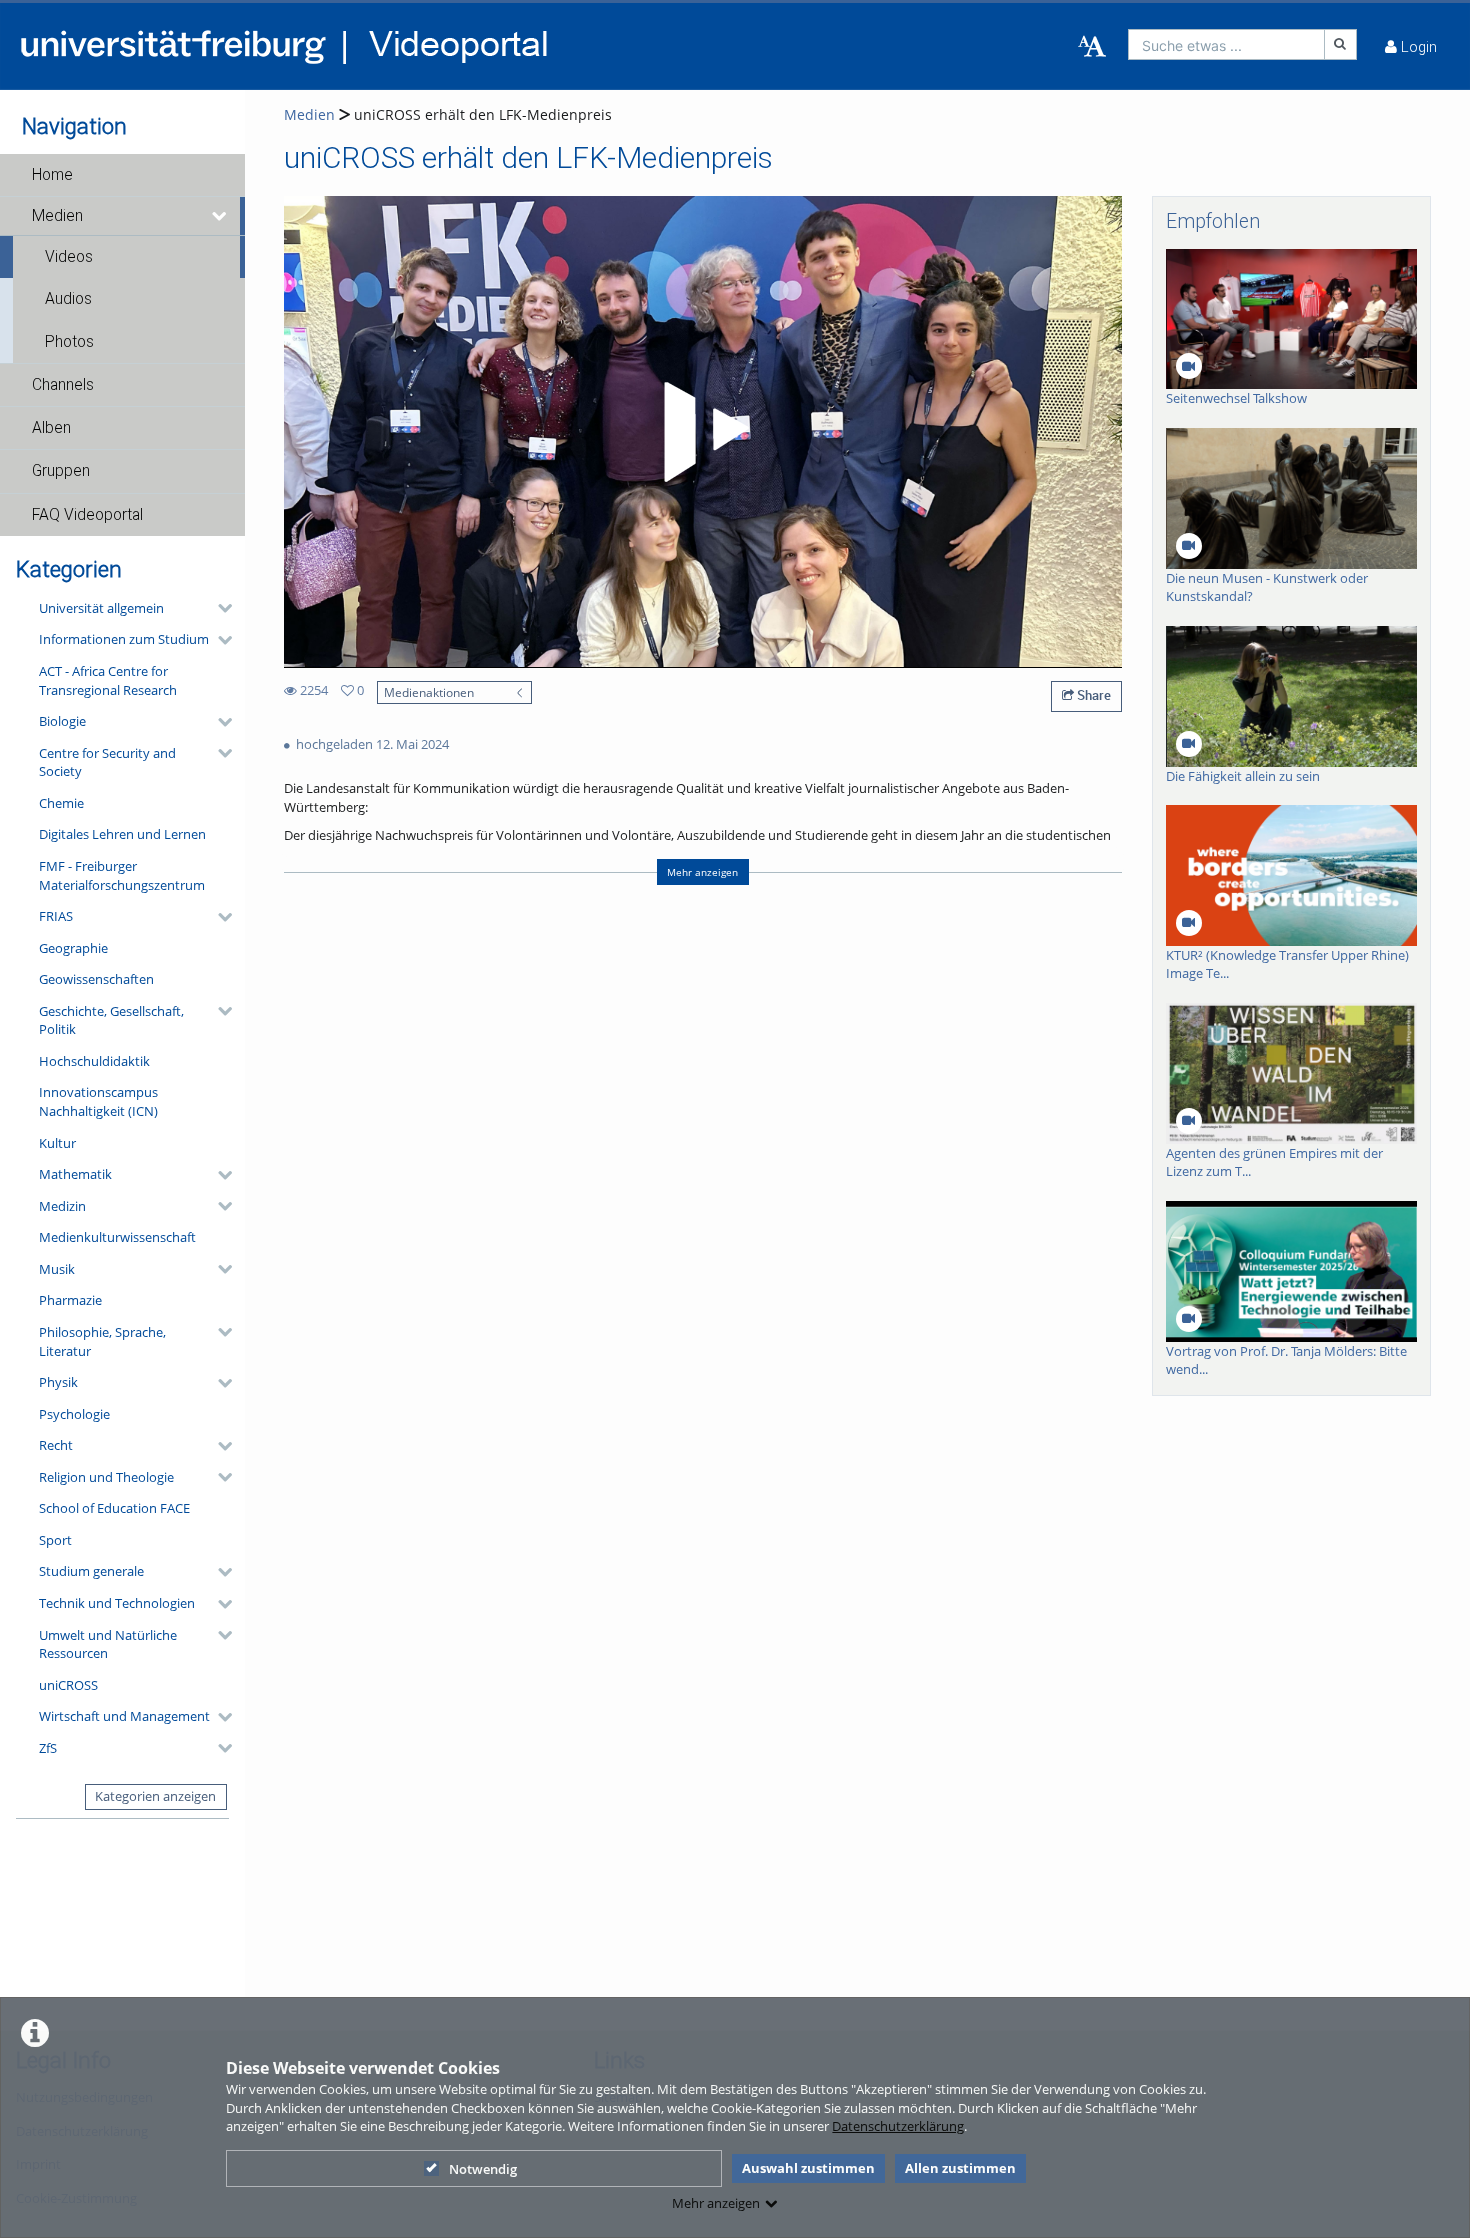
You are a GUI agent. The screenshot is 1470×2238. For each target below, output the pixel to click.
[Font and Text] (1092, 47)
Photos (69, 342)
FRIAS (56, 916)
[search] (1226, 44)
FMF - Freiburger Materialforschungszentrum (122, 875)
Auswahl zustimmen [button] (808, 2168)
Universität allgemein (101, 608)
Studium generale (91, 1571)
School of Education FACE (114, 1508)
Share (1092, 695)
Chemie (61, 803)
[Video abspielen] (703, 432)
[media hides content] (220, 216)
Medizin (62, 1206)
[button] (122, 175)
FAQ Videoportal (87, 515)
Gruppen (61, 471)
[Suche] (1341, 44)
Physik (58, 1382)
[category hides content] (219, 608)
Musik (57, 1269)
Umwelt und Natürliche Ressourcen (108, 1644)
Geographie (73, 948)
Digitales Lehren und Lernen (122, 834)
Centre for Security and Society (107, 762)
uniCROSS (68, 1685)
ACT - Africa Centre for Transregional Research (108, 680)
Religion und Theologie (106, 1477)
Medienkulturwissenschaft (117, 1237)
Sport (55, 1540)
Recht (56, 1445)
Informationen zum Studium (124, 639)
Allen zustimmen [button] (960, 2168)
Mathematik (75, 1174)
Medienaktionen (429, 692)
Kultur (57, 1143)
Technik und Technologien (117, 1603)
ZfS (48, 1748)
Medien (57, 216)
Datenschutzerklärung (898, 2126)
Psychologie (74, 1414)
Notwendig (483, 2169)
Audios (68, 299)
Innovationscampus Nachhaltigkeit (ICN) (98, 1101)
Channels (63, 385)
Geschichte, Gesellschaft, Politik (111, 1020)
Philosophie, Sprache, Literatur (102, 1341)
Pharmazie (70, 1300)
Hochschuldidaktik (94, 1061)
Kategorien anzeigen (155, 1796)
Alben (51, 428)
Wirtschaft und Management (124, 1716)
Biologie (62, 721)
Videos (69, 257)
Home (52, 175)
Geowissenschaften (96, 979)
